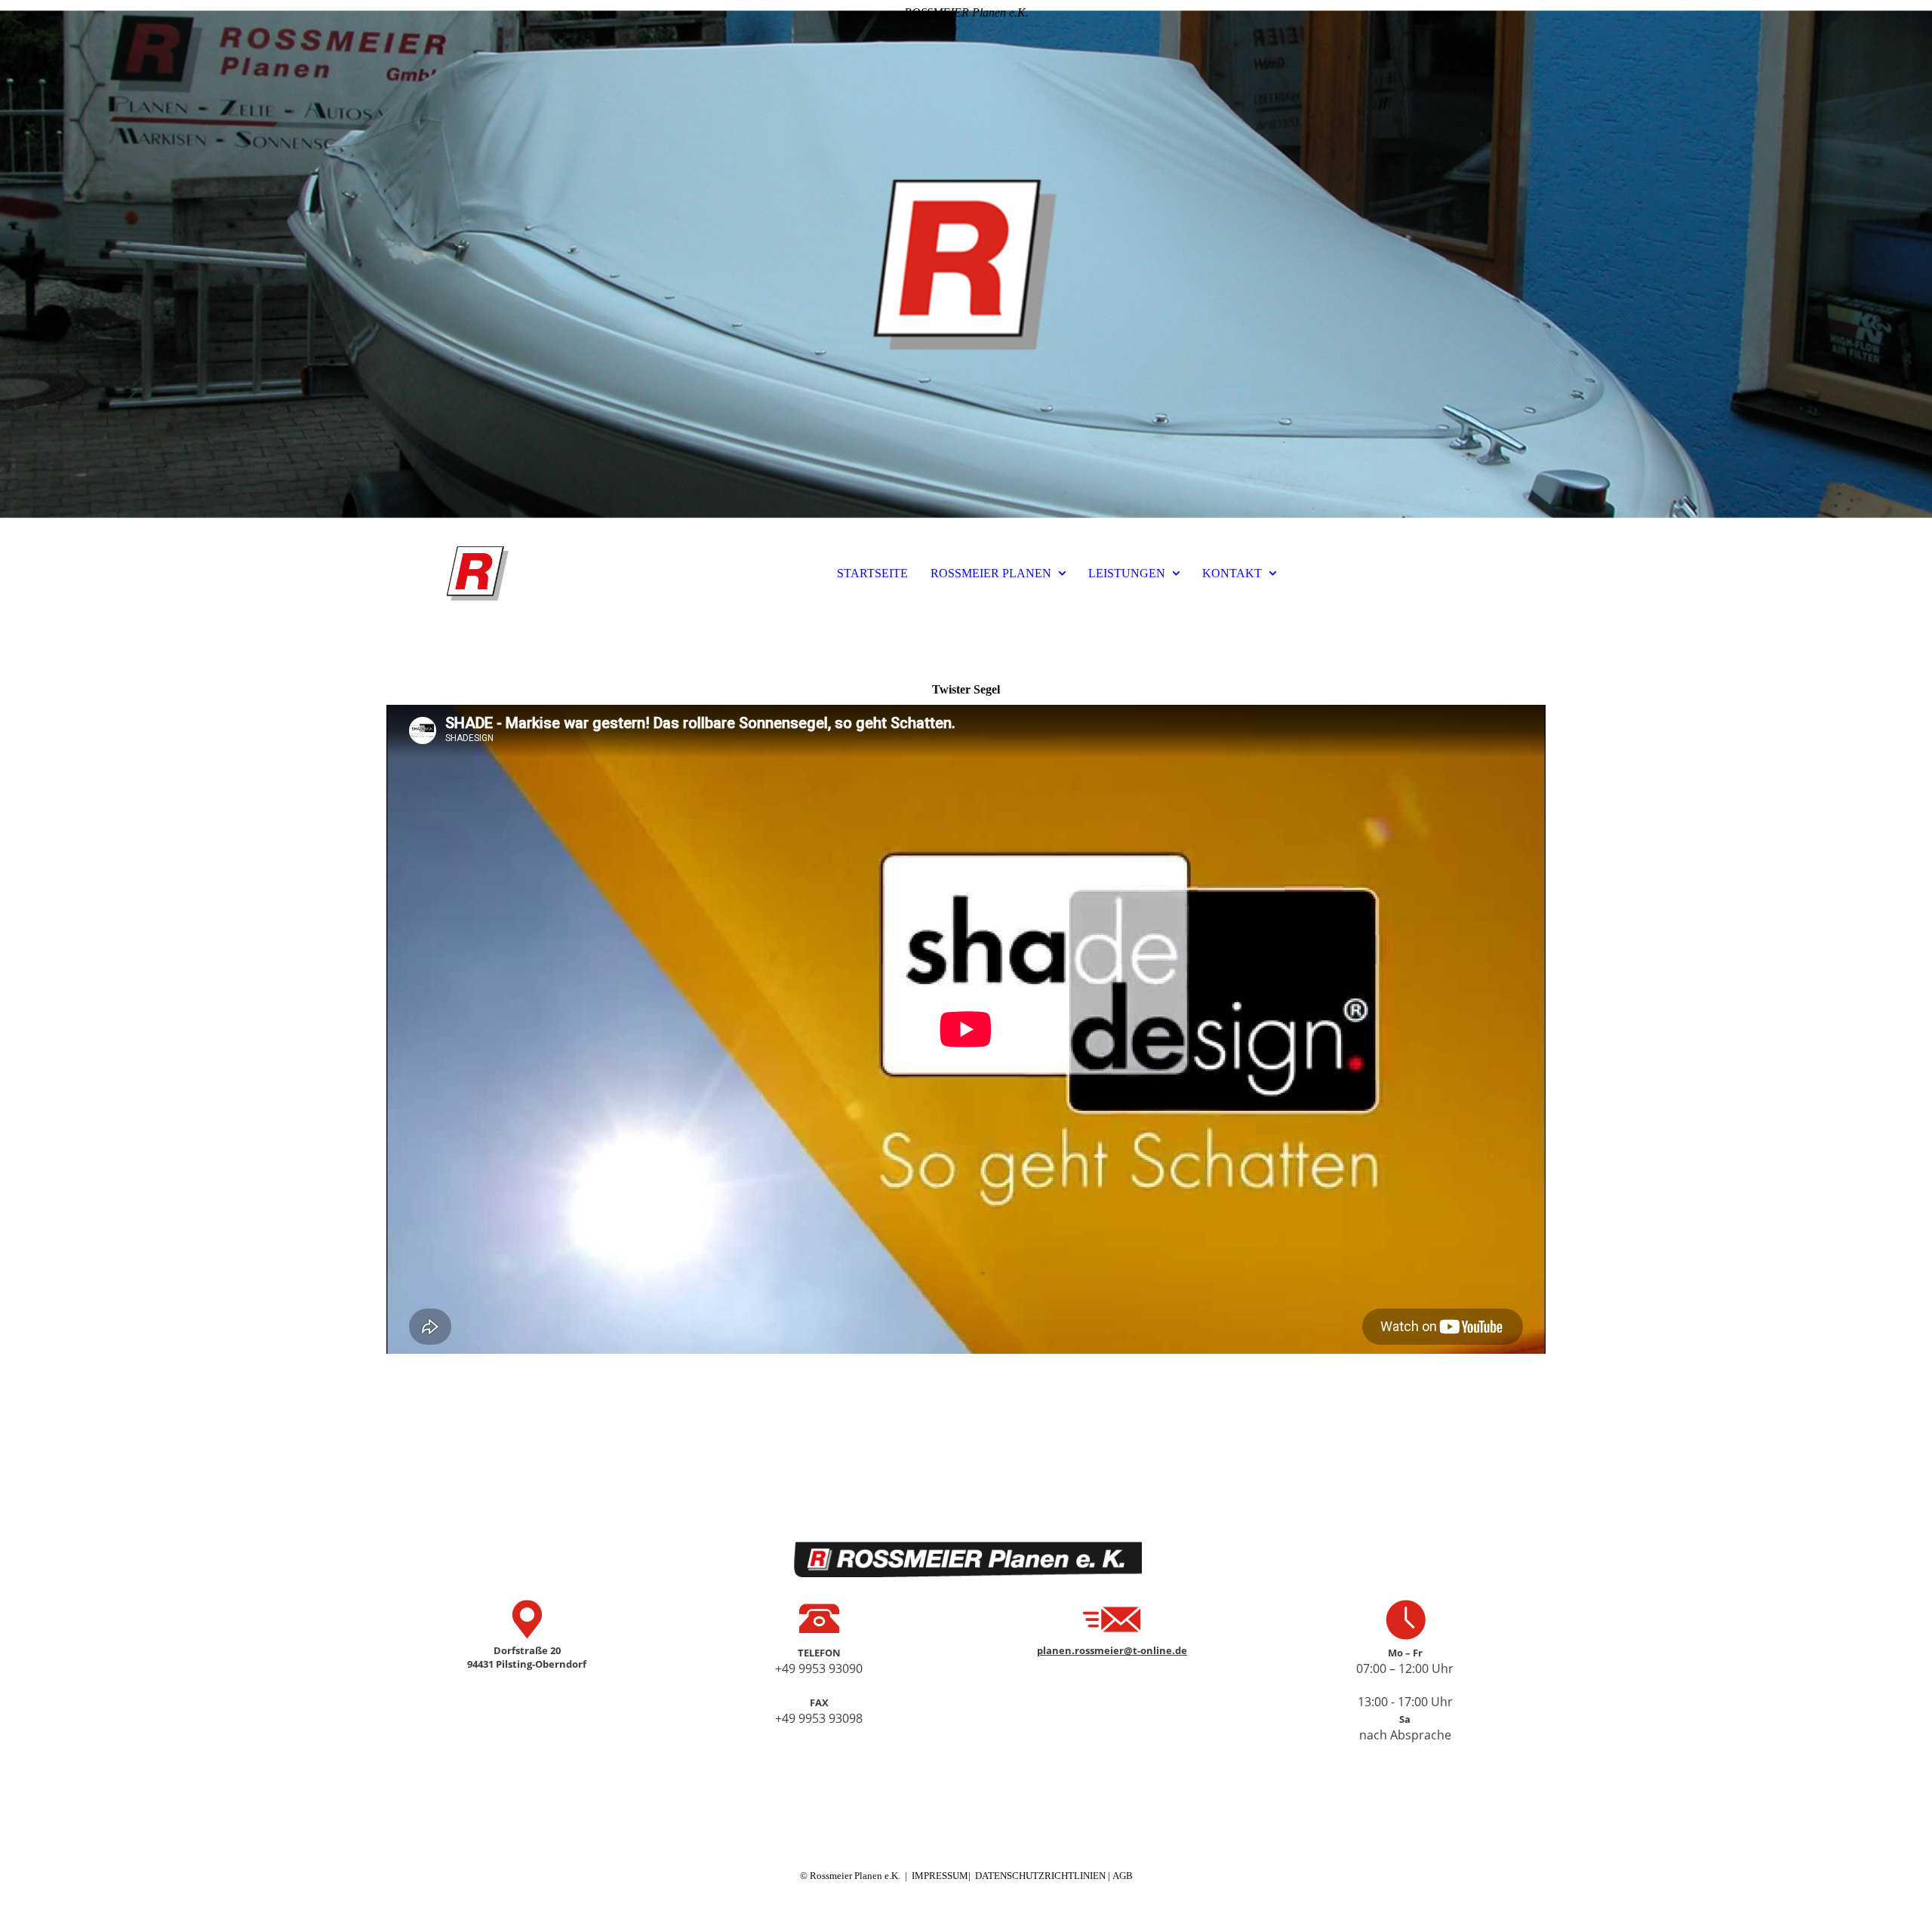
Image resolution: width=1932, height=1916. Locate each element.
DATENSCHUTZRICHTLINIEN (1041, 1876)
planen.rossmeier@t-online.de (1112, 1650)
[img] (966, 264)
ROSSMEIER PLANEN (991, 573)
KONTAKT (1232, 573)
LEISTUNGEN (1127, 573)
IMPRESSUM (940, 1876)
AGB (1123, 1876)
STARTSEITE (872, 573)
